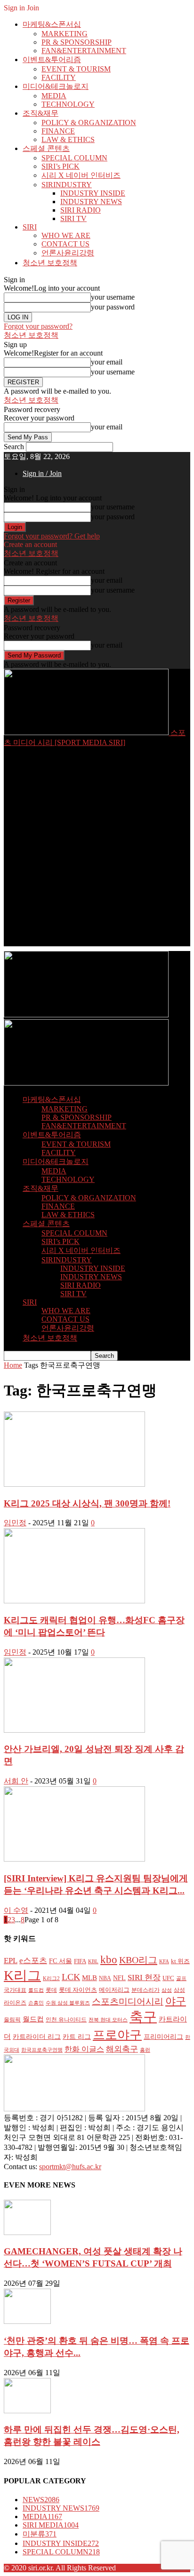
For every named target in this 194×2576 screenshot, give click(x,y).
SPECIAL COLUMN (74, 158)
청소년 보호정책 (50, 263)
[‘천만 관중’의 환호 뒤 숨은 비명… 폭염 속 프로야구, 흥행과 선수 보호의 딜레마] (27, 2321)
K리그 (22, 1975)
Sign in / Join (42, 473)
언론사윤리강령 (68, 253)
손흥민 (36, 2003)
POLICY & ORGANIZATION (89, 123)
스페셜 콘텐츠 (46, 148)
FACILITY (59, 77)
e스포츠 (33, 1960)
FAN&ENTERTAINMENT (84, 51)
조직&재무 (40, 113)
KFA (164, 1962)
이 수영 (16, 1910)
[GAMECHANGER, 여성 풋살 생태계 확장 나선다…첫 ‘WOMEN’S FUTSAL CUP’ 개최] (27, 2232)
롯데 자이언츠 (78, 1990)
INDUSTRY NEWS (91, 202)
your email (107, 362)
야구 (176, 2001)
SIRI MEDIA (51, 2525)
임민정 (15, 1523)
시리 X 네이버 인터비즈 (81, 175)
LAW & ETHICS (68, 139)
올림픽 (12, 2020)
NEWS (41, 2500)
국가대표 (15, 1990)
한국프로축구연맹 (42, 2050)
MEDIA (54, 96)
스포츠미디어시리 (128, 2001)
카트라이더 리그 (37, 2037)
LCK (71, 1977)
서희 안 (16, 1781)
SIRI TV (73, 218)
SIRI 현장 (144, 1977)
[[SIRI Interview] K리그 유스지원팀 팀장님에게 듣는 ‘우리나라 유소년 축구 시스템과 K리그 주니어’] (74, 1859)
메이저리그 (114, 1990)
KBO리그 (138, 1960)
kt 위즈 (180, 1961)
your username (113, 297)
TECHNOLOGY (68, 104)
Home (13, 1365)
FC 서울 (61, 1961)
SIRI (30, 227)
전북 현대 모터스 (108, 2020)
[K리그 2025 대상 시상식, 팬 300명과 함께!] (74, 1484)
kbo (109, 1960)
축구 (143, 2017)
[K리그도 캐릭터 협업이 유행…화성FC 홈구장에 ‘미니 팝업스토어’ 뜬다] (74, 1601)
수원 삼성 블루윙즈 (68, 2003)
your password (113, 307)
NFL (119, 1978)
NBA (105, 1978)
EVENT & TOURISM (76, 69)
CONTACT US (65, 244)
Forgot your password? (38, 326)
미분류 (40, 2534)
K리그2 (51, 1978)
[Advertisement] (97, 849)
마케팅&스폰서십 (52, 24)
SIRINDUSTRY (67, 185)
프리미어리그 (163, 2037)
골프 (181, 1978)
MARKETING (65, 34)
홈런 (145, 2050)
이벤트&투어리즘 (52, 59)
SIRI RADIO (81, 210)
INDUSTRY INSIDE (93, 193)
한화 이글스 (84, 2049)
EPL (11, 1961)
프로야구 (117, 2035)
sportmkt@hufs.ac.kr (70, 2167)
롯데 (51, 1990)
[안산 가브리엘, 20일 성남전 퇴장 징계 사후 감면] (74, 1730)
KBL (93, 1961)
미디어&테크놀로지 (56, 86)
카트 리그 (77, 2037)
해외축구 (122, 2049)
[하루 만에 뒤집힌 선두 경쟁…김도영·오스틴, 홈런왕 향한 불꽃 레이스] (27, 2411)
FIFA (80, 1961)
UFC (168, 1978)
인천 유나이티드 (66, 2020)
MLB (89, 1978)
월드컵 (33, 2019)
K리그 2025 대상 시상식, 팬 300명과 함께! (87, 1503)
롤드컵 (36, 1990)
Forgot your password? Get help (52, 536)
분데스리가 (145, 1990)
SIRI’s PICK (61, 166)
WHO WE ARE (66, 235)
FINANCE (58, 131)
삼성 (167, 1990)
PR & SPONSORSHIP (77, 42)
